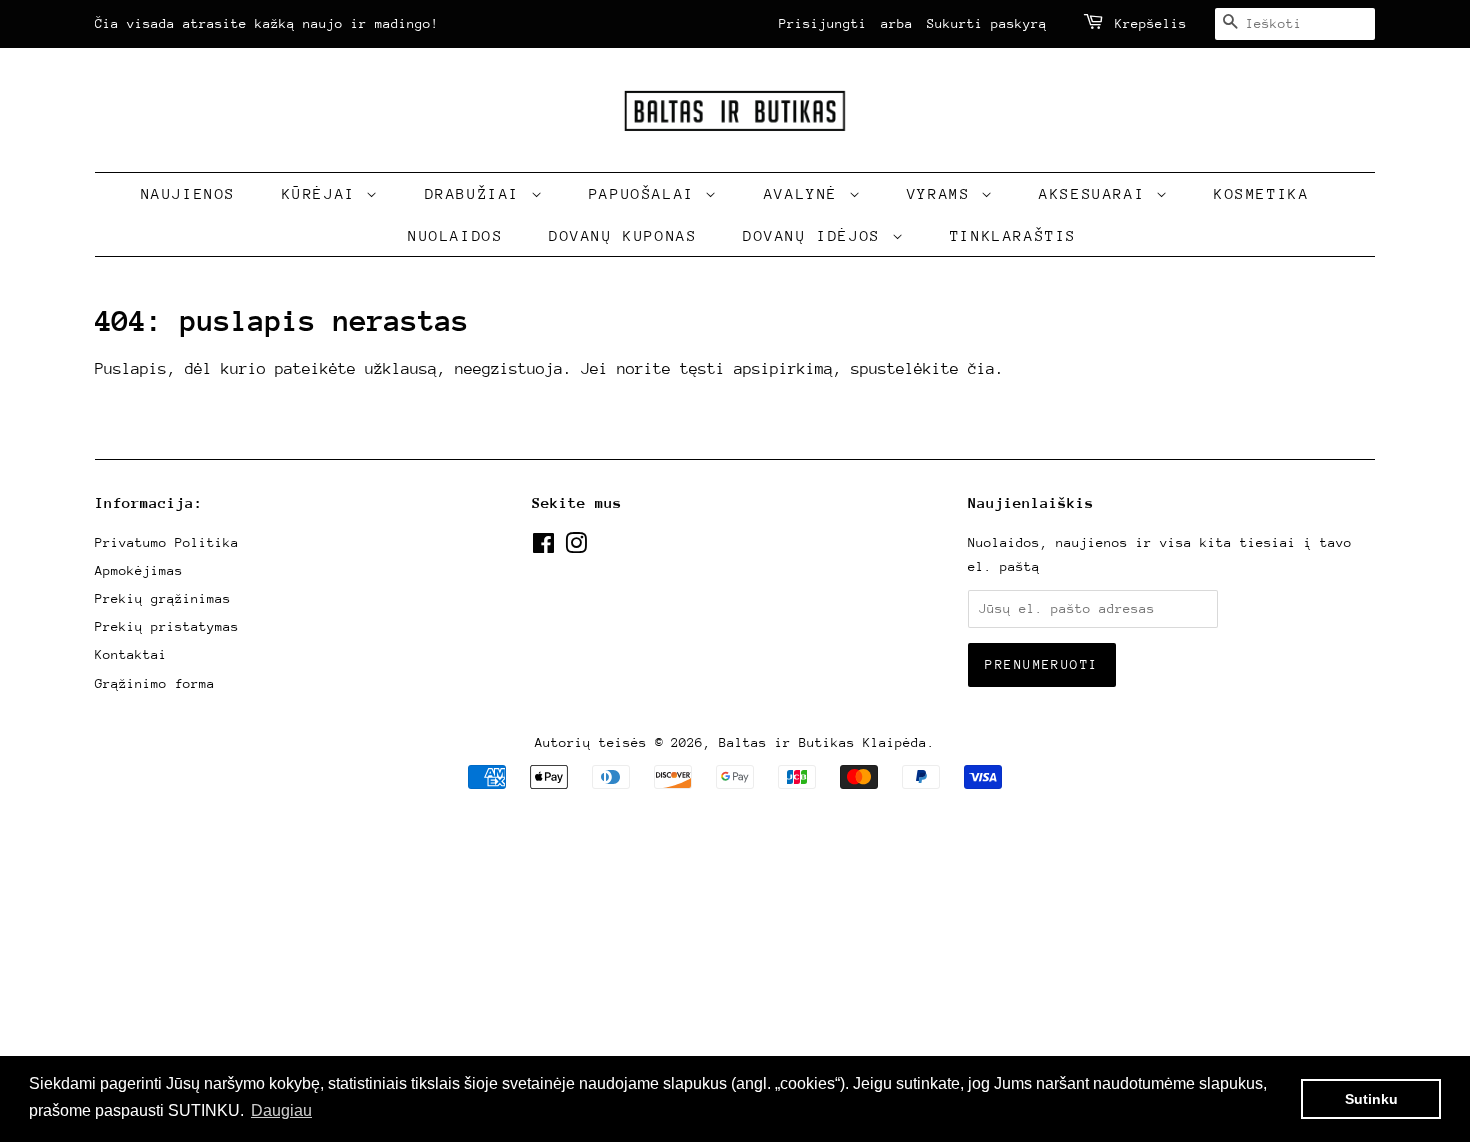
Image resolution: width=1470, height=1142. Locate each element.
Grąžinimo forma (155, 683)
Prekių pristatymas (167, 626)
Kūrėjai (324, 193)
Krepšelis (1151, 23)
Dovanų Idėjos (817, 235)
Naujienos (188, 193)
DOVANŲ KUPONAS (623, 235)
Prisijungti (823, 23)
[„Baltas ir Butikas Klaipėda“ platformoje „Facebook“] (543, 547)
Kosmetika (1261, 193)
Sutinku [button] (1371, 1099)
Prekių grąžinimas (163, 598)
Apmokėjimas (139, 570)
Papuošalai (647, 193)
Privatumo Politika (167, 542)
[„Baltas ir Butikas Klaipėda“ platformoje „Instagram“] (576, 547)
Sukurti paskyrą (987, 23)
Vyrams (944, 193)
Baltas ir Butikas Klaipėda (823, 742)
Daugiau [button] (281, 1110)
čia (981, 369)
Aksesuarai (1097, 193)
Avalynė (806, 193)
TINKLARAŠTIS (1013, 235)
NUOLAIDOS (455, 235)
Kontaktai (131, 654)
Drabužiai (478, 193)
